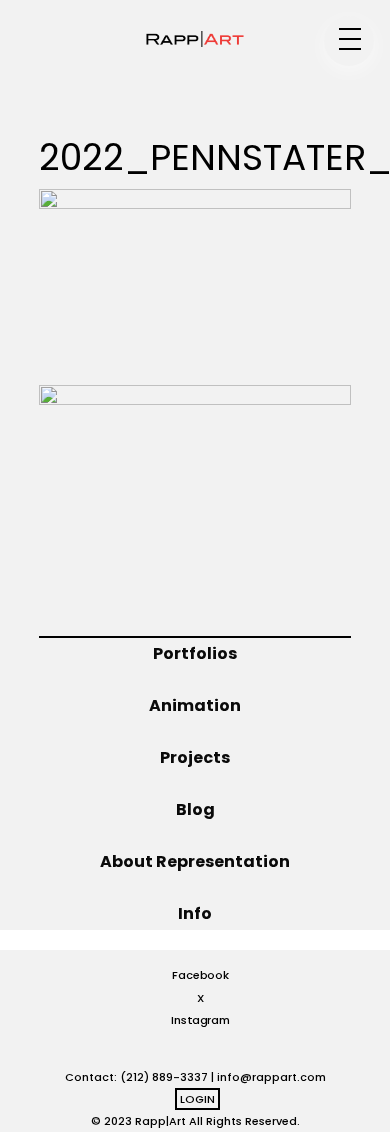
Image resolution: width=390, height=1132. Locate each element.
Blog (195, 809)
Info (195, 913)
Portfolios (195, 653)
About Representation (195, 861)
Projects (195, 757)
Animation (195, 705)
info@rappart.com (271, 1077)
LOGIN (197, 1099)
